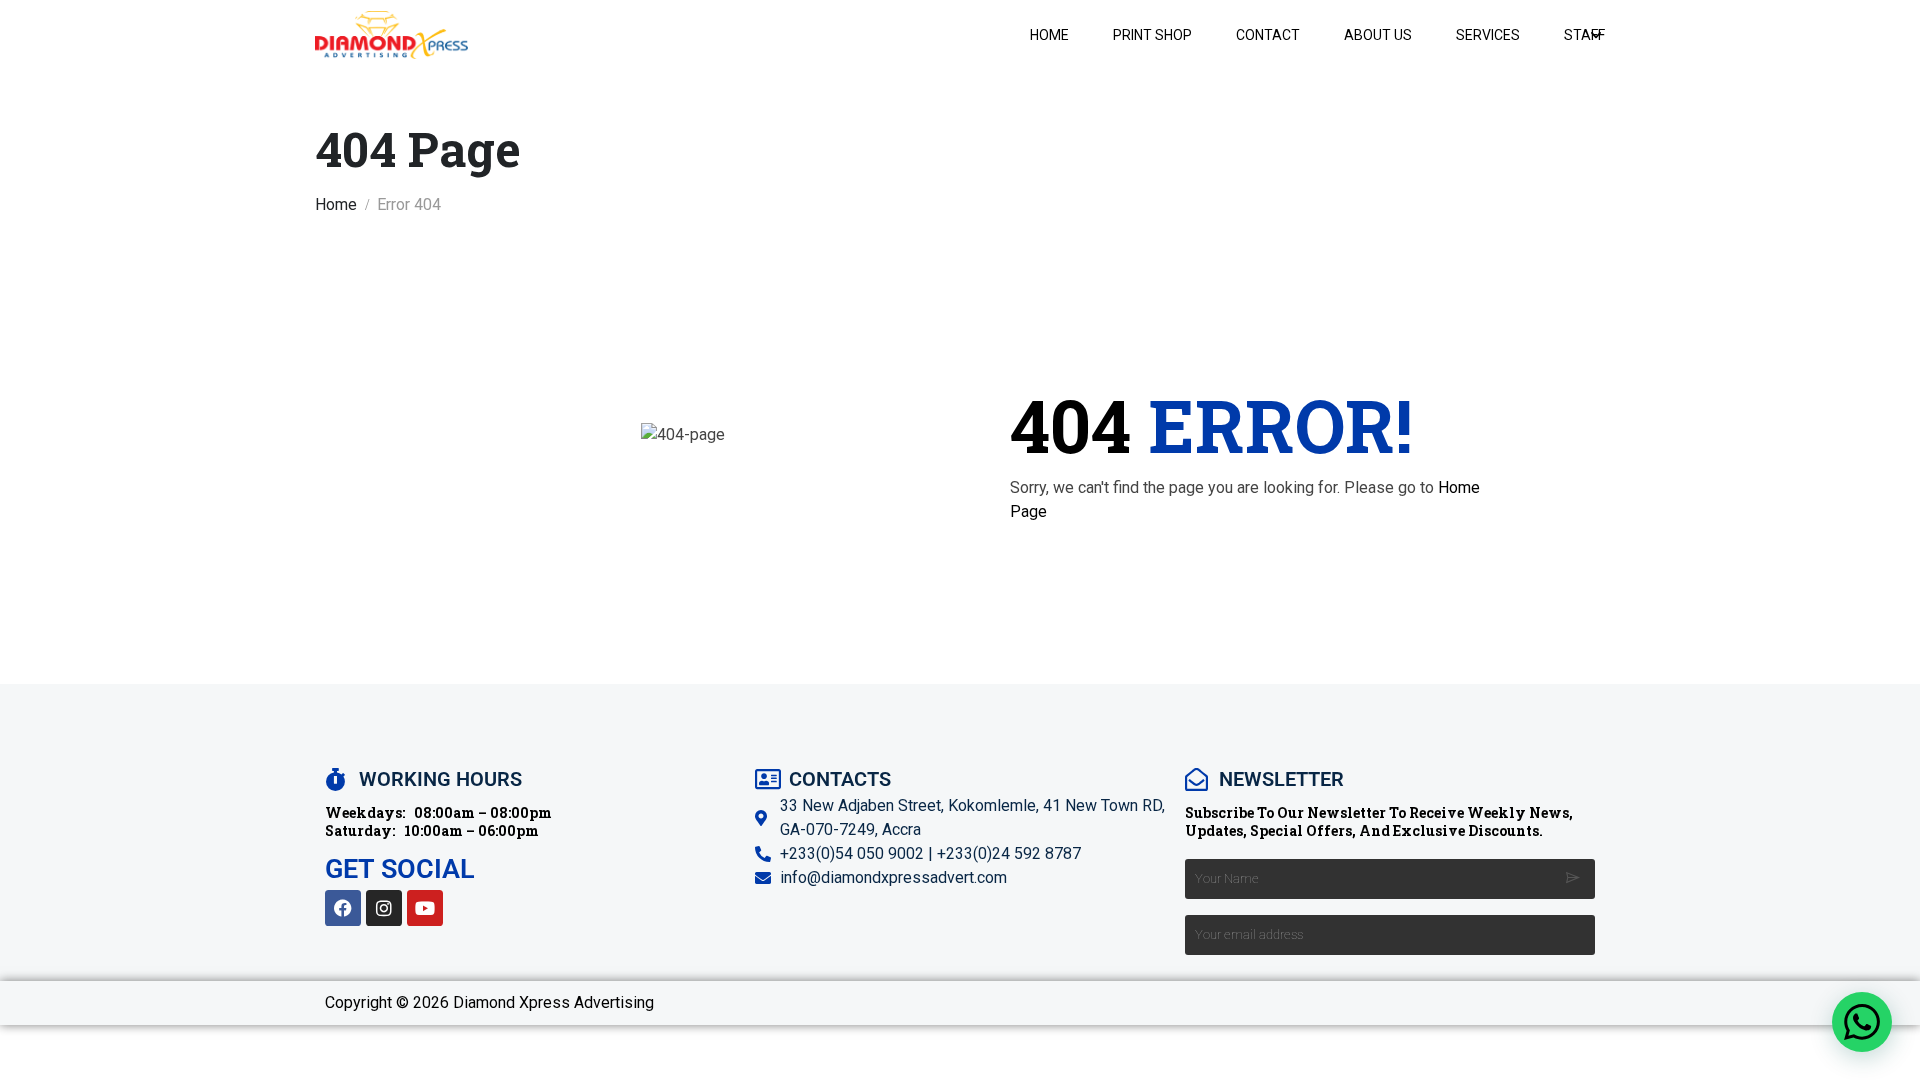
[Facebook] (343, 908)
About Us (1378, 35)
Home (1049, 35)
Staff (1584, 35)
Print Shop (1152, 35)
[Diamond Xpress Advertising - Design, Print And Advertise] (391, 34)
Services (1488, 35)
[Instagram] (384, 908)
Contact (1268, 35)
